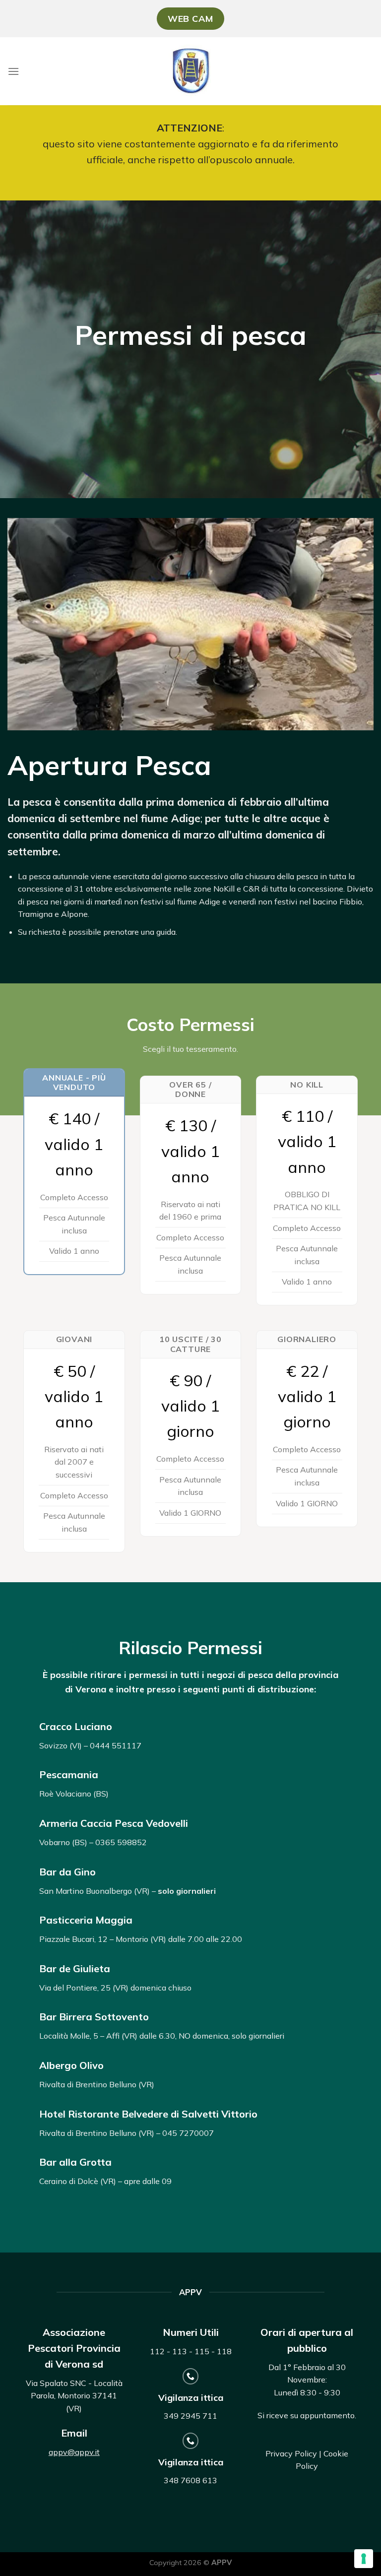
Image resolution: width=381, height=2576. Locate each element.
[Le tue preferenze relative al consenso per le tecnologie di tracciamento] (364, 2559)
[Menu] (13, 71)
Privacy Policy (291, 2453)
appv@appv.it (74, 2452)
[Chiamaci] (191, 2376)
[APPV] (191, 71)
